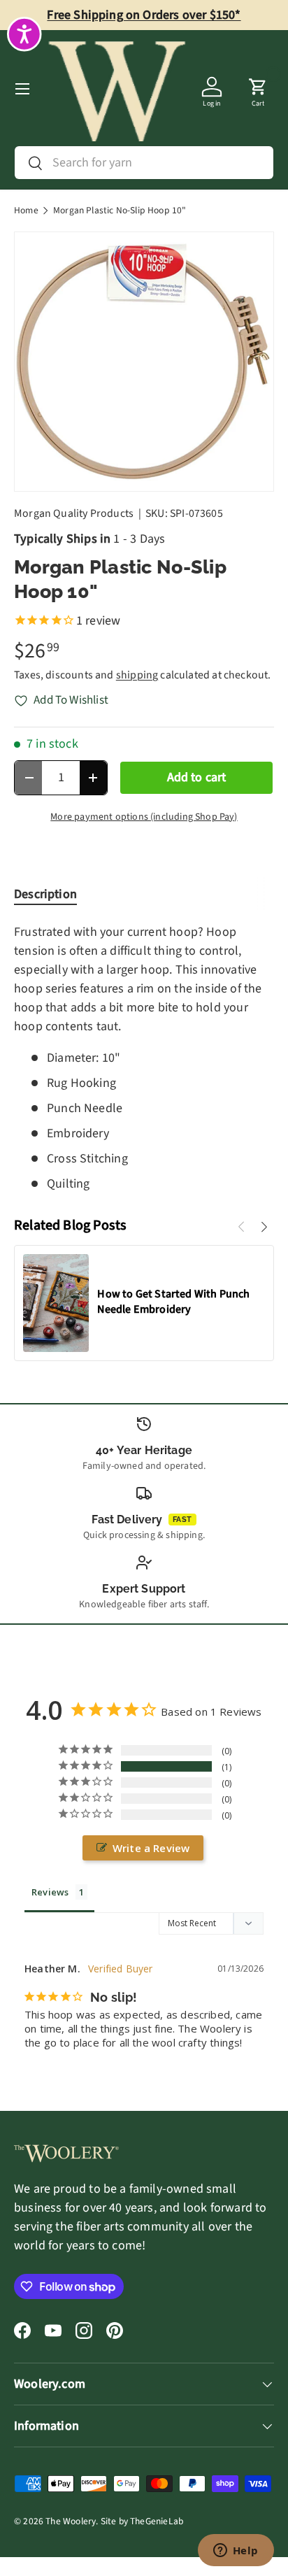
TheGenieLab (157, 2521)
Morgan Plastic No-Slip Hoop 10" (120, 211)
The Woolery (71, 2521)
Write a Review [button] (151, 1848)
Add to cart (197, 777)
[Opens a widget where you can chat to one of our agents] (236, 2552)
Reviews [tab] (50, 1892)
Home (26, 211)
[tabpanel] (144, 1058)
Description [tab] (45, 894)
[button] (258, 89)
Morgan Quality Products (74, 513)
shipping (137, 675)
